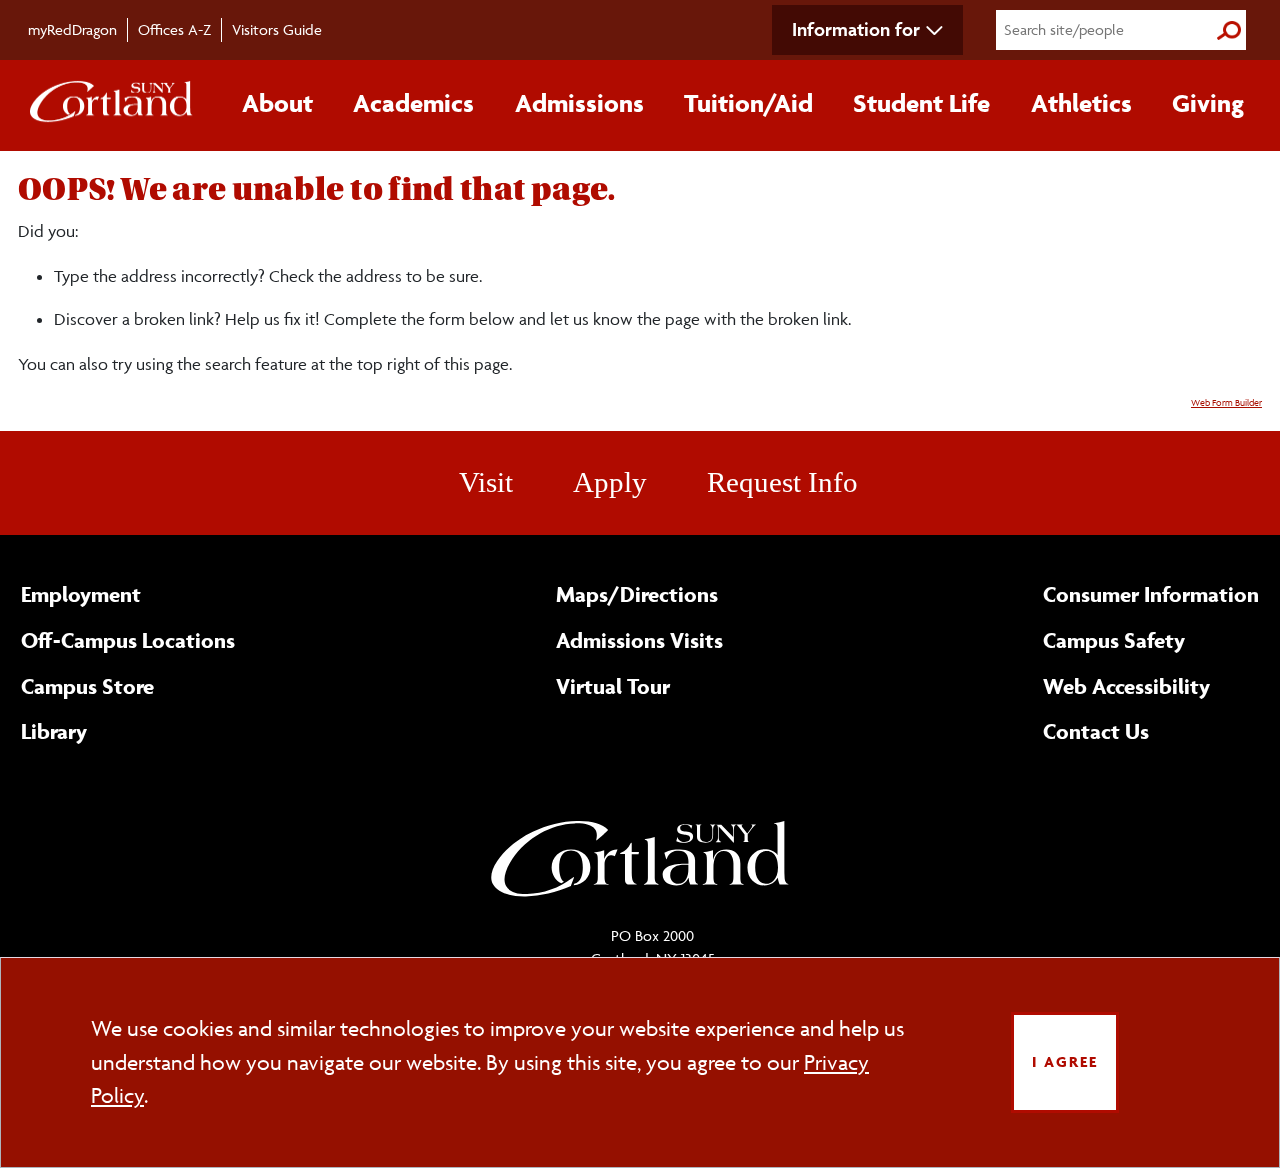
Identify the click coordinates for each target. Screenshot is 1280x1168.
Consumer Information (1151, 594)
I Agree (1065, 1061)
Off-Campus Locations (128, 640)
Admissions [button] (579, 103)
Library (54, 731)
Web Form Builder (1226, 403)
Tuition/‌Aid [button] (748, 103)
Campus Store (87, 686)
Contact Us (1096, 731)
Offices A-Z (174, 29)
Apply (610, 482)
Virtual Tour (613, 686)
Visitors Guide (277, 29)
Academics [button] (413, 103)
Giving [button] (1208, 103)
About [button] (277, 103)
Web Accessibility (1126, 686)
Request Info (782, 482)
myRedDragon (72, 29)
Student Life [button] (921, 103)
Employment (81, 594)
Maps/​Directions (637, 594)
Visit (486, 482)
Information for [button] (856, 29)
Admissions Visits (639, 640)
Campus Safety (1114, 640)
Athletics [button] (1081, 103)
